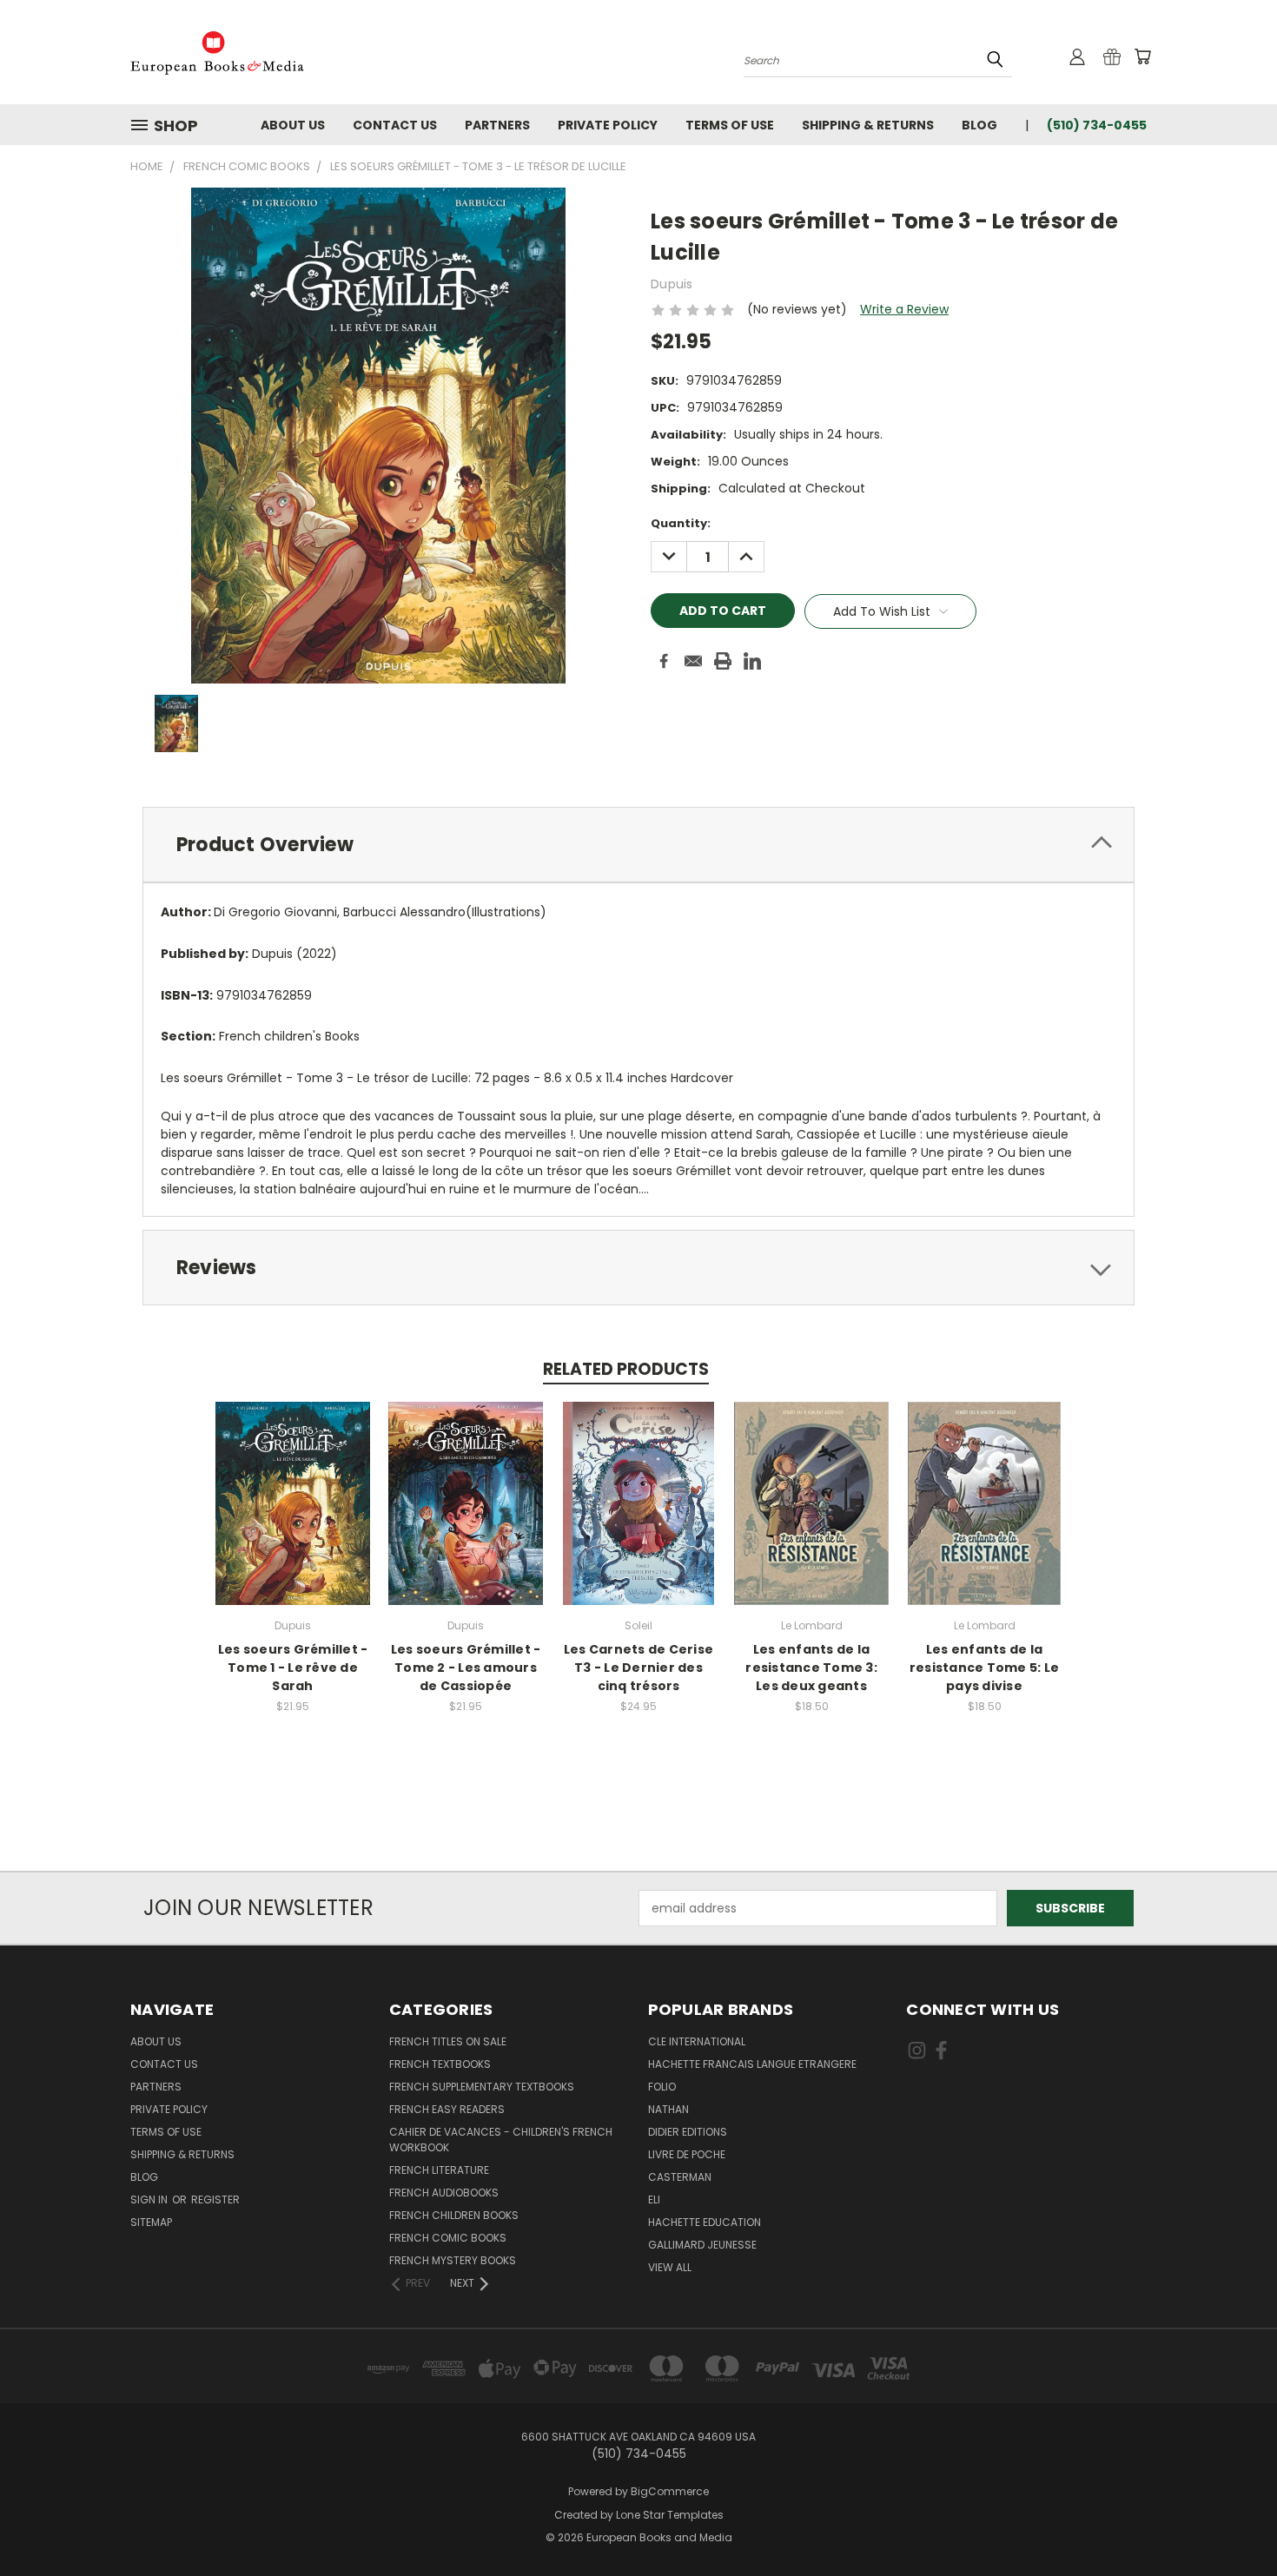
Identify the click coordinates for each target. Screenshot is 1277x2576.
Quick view (293, 1485)
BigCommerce (670, 2491)
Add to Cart (293, 1517)
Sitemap (151, 2222)
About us (293, 125)
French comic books (448, 2238)
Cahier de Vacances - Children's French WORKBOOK (501, 2140)
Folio (662, 2087)
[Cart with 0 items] (1142, 56)
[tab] (638, 845)
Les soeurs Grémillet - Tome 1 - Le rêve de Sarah (293, 1668)
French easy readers (447, 2109)
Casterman (680, 2177)
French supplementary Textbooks (482, 2087)
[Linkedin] (752, 661)
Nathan (668, 2109)
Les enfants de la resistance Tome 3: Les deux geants (811, 1668)
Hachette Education (705, 2222)
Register (215, 2200)
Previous (1231, 2522)
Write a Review (904, 309)
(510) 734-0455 (1097, 125)
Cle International (697, 2041)
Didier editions (688, 2132)
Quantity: (681, 523)
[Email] (693, 661)
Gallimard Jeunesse (702, 2245)
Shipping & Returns (868, 125)
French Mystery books (453, 2260)
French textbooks (440, 2064)
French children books (454, 2215)
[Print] (723, 661)
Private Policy (608, 125)
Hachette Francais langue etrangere (752, 2064)
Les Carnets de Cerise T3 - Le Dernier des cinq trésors (638, 1668)
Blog (979, 125)
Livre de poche (687, 2154)
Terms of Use (730, 125)
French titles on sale (448, 2041)
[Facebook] (664, 661)
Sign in (150, 2200)
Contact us (395, 125)
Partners (497, 125)
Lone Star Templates (670, 2515)
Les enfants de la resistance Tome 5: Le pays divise (984, 1668)
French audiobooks (444, 2193)
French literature (439, 2170)
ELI (654, 2200)
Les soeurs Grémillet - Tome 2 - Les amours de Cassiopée (466, 1668)
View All (670, 2267)
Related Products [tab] (626, 1369)
